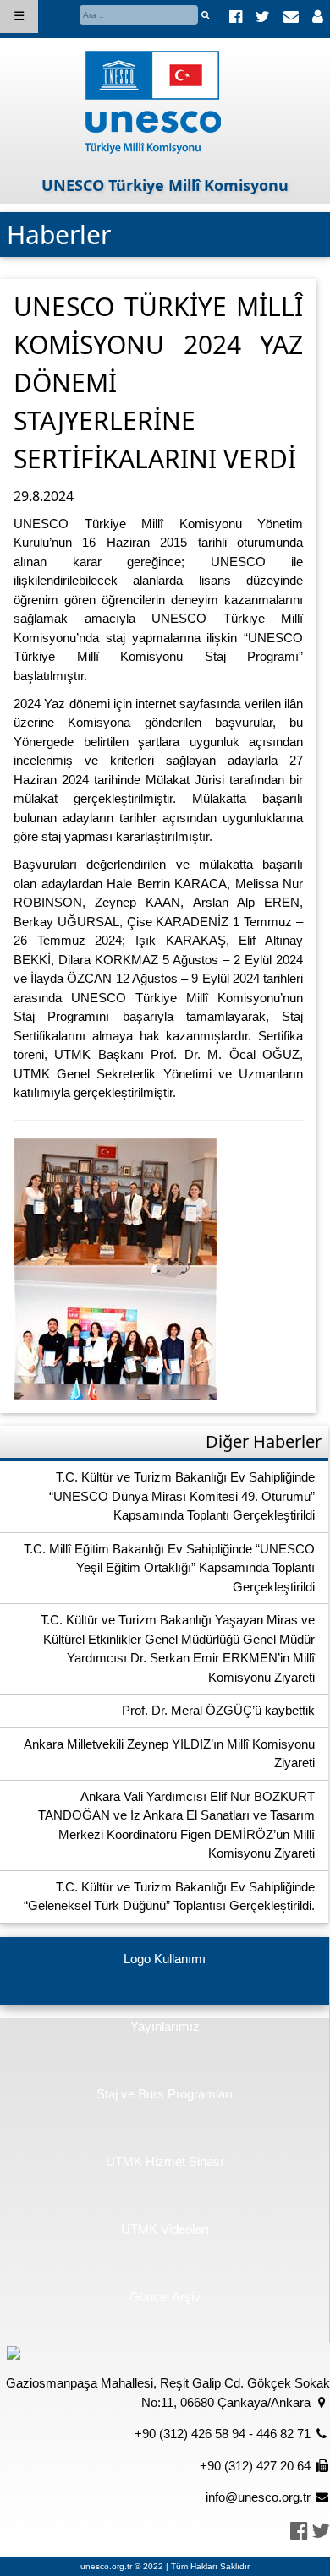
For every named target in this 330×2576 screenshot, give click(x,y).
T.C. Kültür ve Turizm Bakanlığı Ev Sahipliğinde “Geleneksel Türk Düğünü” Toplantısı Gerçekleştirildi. (169, 1897)
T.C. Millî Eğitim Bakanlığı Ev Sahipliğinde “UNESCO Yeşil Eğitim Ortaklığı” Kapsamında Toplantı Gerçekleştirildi (169, 1568)
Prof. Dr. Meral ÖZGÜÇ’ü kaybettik (218, 1710)
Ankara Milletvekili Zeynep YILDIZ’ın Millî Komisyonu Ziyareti (169, 1754)
